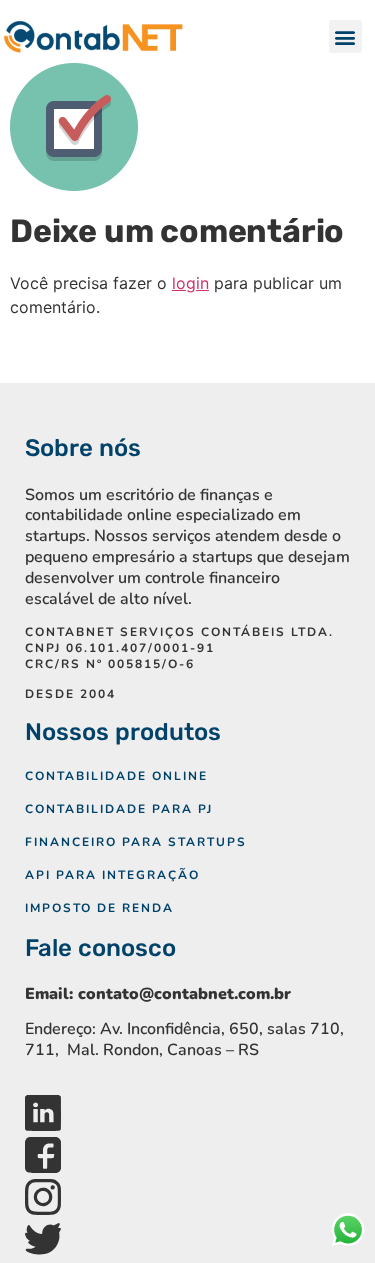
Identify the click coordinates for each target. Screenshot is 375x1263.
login (190, 283)
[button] (345, 36)
